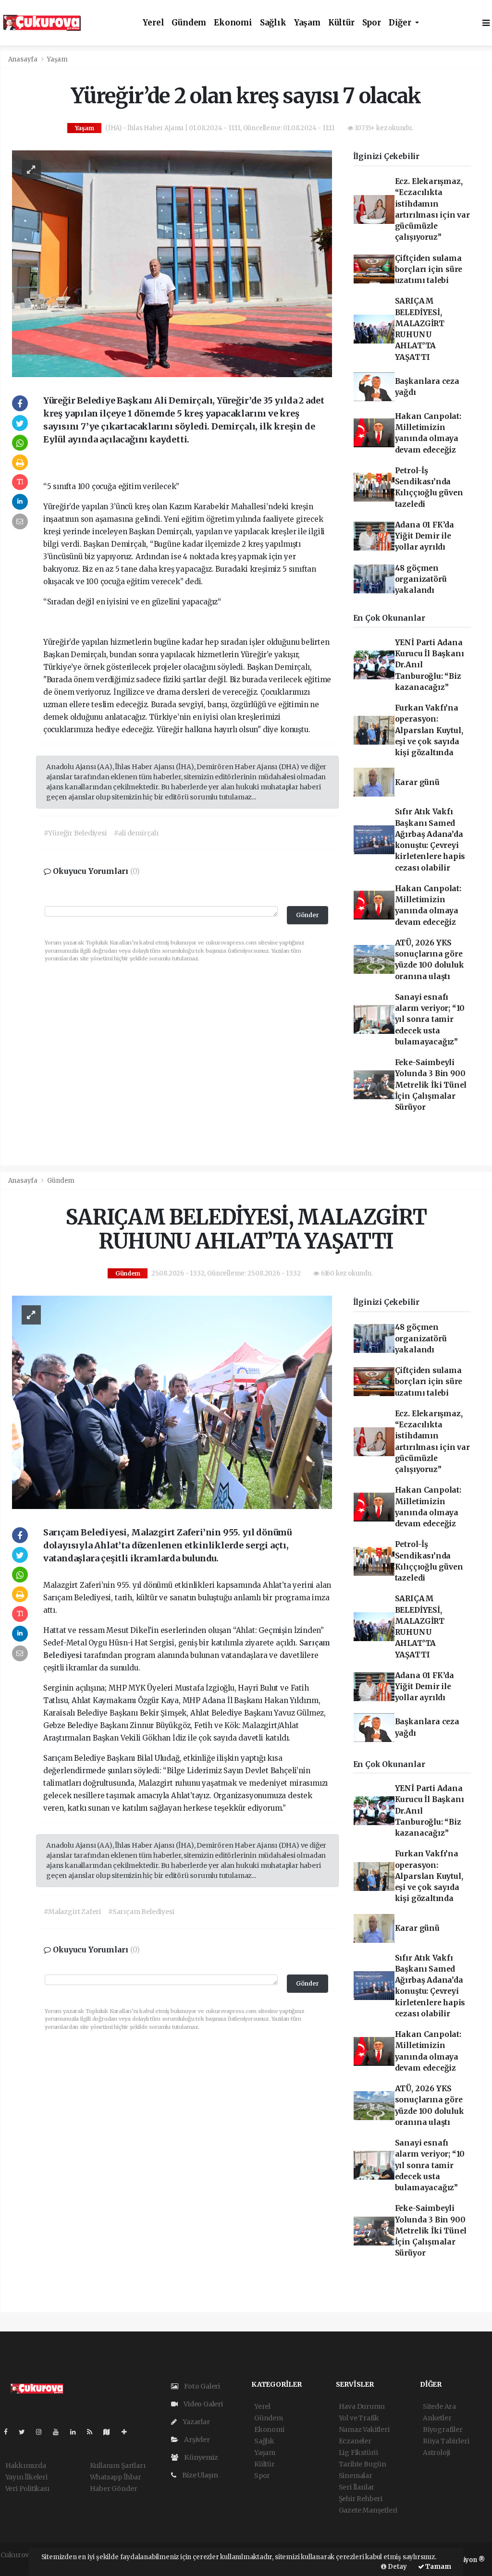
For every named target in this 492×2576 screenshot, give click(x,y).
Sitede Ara (439, 2406)
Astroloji (437, 2453)
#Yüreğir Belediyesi (75, 833)
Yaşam (307, 23)
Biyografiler (443, 2429)
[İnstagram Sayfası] (43, 2432)
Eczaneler (355, 2441)
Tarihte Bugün (363, 2464)
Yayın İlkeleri (26, 2477)
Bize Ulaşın (199, 2475)
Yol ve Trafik (359, 2418)
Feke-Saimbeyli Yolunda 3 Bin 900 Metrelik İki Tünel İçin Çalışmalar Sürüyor (431, 1085)
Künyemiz (200, 2457)
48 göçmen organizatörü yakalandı (421, 579)
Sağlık (273, 23)
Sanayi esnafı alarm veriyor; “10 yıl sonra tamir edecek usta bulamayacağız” (430, 1019)
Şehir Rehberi (361, 2499)
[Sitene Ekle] (128, 2432)
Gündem (189, 23)
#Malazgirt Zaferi (72, 1912)
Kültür (341, 23)
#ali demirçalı (136, 833)
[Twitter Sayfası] (26, 2432)
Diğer (401, 23)
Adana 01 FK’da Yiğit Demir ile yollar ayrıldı (424, 536)
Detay (397, 2567)
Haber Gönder (114, 2489)
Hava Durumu (362, 2406)
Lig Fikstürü (359, 2453)
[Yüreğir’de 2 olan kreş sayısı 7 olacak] (172, 263)
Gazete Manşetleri (368, 2510)
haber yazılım (23, 2565)
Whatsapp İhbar (116, 2477)
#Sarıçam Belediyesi (141, 1912)
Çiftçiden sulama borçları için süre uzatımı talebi (429, 270)
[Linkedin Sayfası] (77, 2432)
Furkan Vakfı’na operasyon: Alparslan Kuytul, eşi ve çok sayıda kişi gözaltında (429, 730)
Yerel (153, 23)
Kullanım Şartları (118, 2466)
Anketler (437, 2418)
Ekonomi (233, 23)
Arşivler (196, 2440)
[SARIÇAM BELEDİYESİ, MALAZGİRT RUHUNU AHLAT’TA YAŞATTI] (172, 1402)
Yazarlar (195, 2422)
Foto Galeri (201, 2386)
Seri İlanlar (357, 2487)
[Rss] (93, 2432)
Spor (372, 23)
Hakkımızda (26, 2466)
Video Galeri (203, 2404)
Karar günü (417, 782)
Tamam (438, 2567)
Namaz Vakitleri (364, 2429)
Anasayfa (24, 59)
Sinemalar (356, 2476)
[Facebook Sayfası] (10, 2432)
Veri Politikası (27, 2489)
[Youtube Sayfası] (60, 2432)
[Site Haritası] (111, 2432)
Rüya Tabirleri (446, 2441)
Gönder (307, 915)
